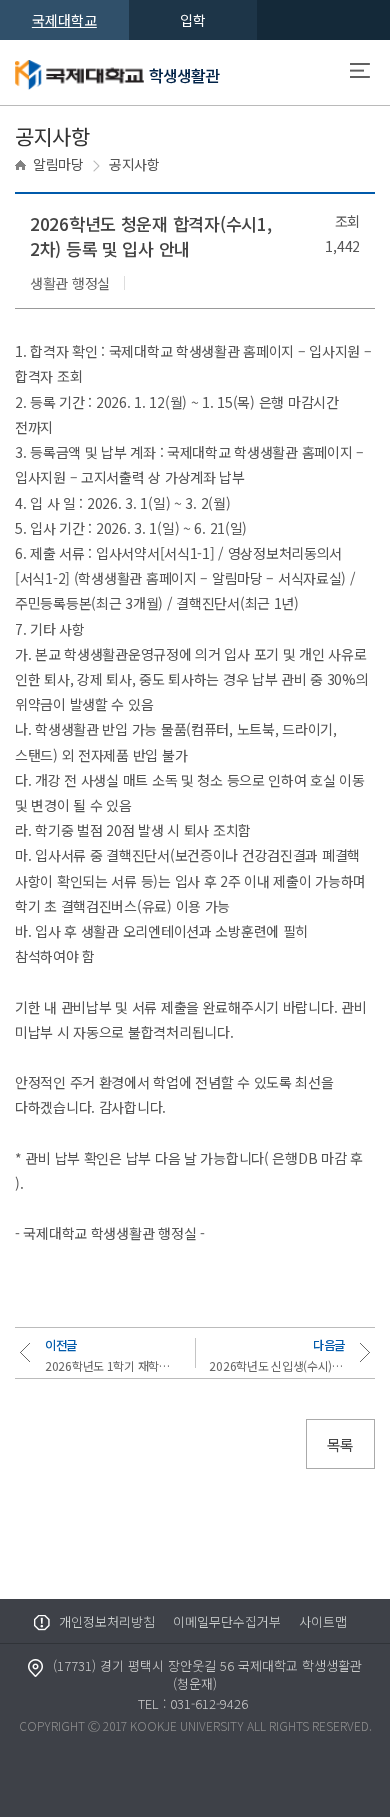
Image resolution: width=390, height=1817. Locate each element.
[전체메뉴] (360, 73)
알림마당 (58, 164)
